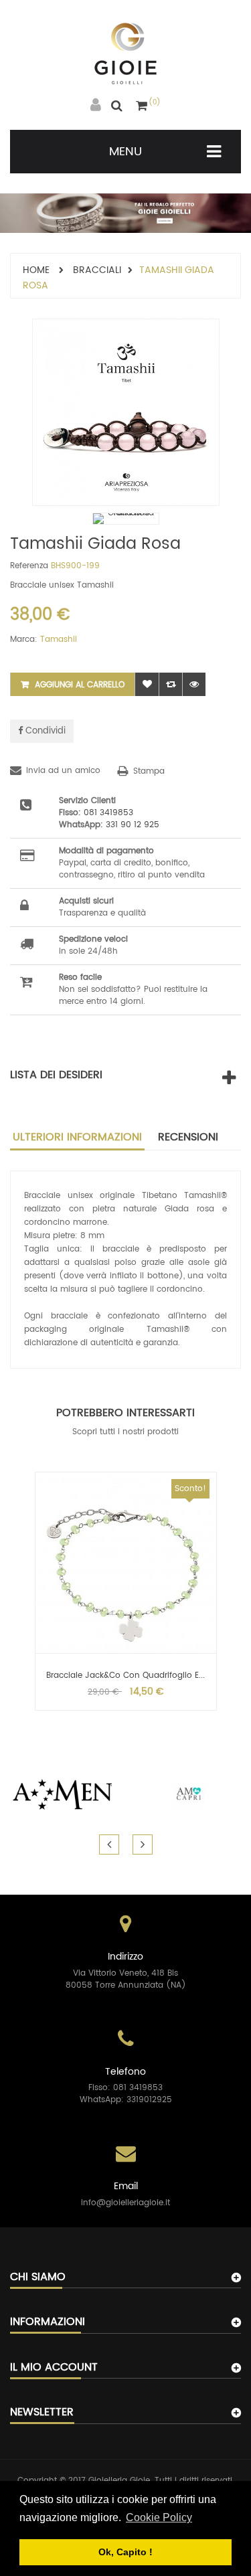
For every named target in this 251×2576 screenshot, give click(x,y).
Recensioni (188, 1137)
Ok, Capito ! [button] (125, 2552)
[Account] (96, 105)
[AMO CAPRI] (189, 1794)
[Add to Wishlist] (147, 684)
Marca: (24, 640)
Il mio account (54, 2367)
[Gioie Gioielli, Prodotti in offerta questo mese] (125, 213)
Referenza (29, 566)
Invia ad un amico (63, 771)
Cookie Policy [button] (159, 2517)
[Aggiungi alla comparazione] (170, 684)
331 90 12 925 (133, 825)
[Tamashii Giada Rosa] (126, 519)
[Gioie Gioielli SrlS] (125, 54)
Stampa (149, 771)
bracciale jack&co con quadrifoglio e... (125, 1676)
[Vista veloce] (194, 684)
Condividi (44, 731)
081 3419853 (108, 813)
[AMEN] (63, 1794)
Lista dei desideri (56, 1075)
